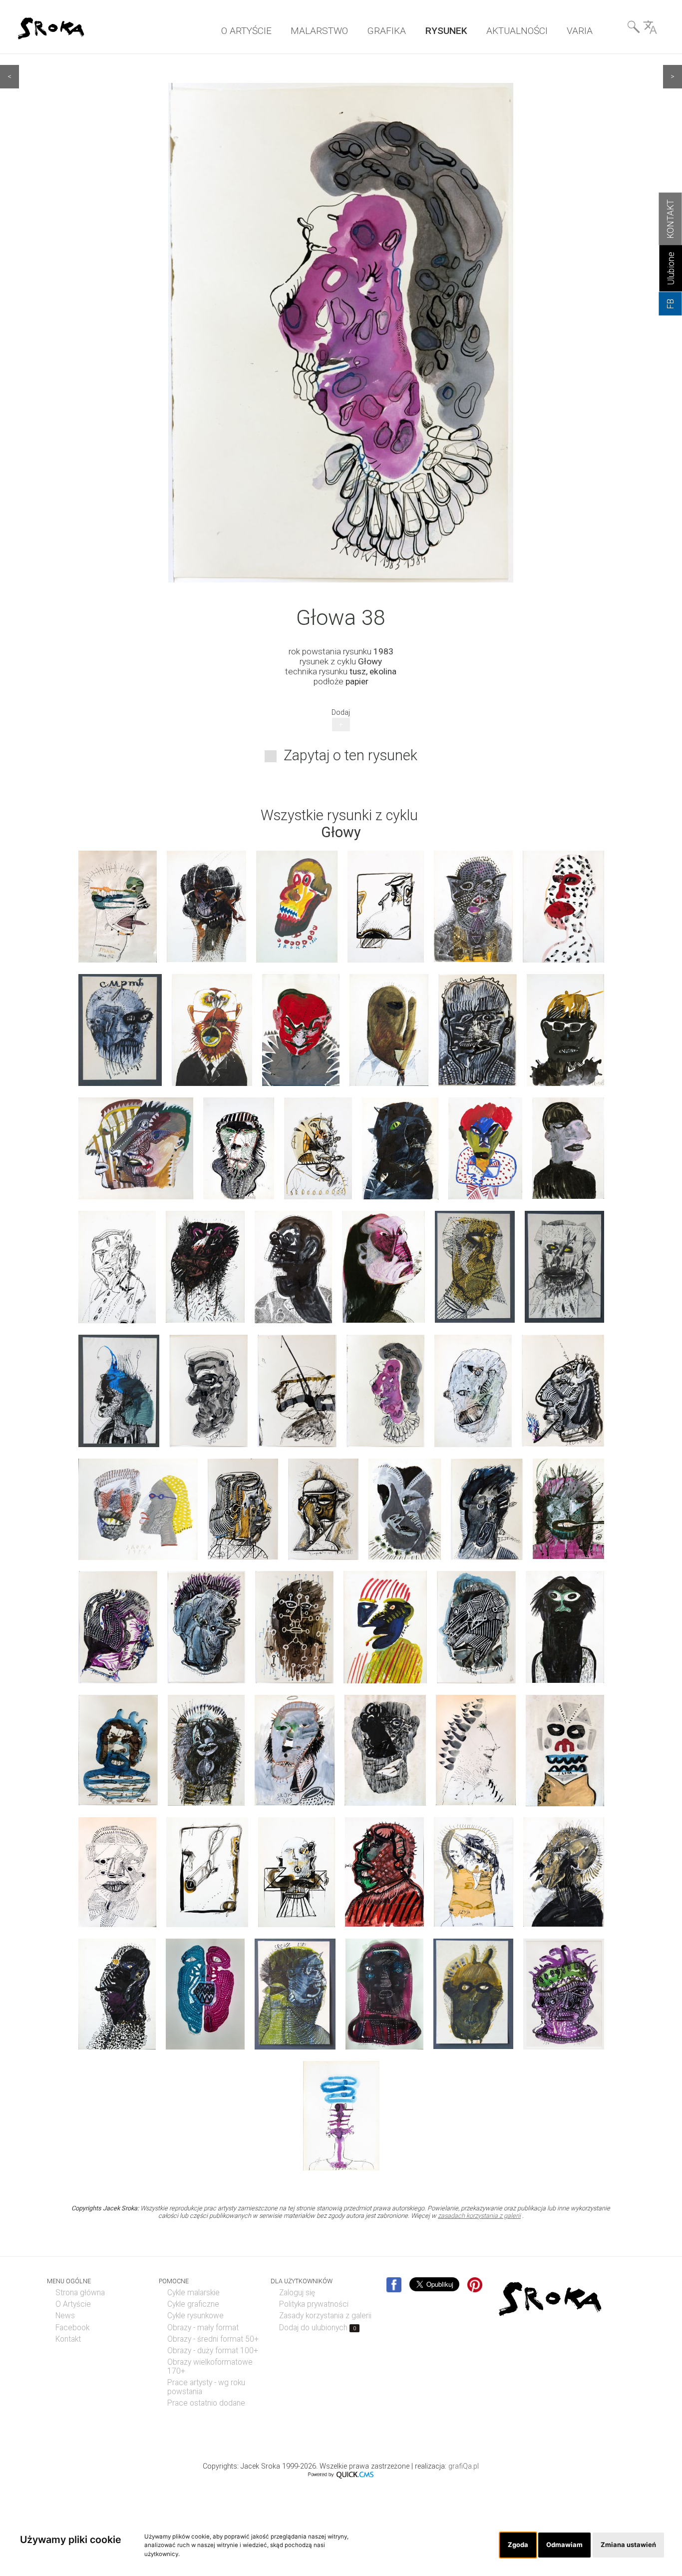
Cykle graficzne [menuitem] (193, 2304)
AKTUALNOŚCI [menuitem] (517, 31)
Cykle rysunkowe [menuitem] (195, 2316)
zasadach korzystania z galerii (479, 2216)
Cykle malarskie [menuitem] (193, 2293)
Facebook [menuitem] (72, 2328)
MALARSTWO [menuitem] (319, 31)
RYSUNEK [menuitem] (446, 31)
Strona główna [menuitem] (80, 2293)
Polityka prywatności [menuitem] (314, 2304)
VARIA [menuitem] (580, 31)
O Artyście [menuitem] (73, 2304)
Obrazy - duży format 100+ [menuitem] (213, 2351)
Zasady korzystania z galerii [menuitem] (325, 2316)
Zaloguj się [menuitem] (297, 2293)
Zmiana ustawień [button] (628, 2545)
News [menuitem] (65, 2316)
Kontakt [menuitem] (68, 2339)
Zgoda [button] (518, 2545)
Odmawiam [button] (564, 2545)
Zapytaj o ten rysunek (350, 755)
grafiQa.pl (464, 2466)
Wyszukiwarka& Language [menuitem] (642, 29)
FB (671, 304)
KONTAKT (671, 219)
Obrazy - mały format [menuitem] (203, 2328)
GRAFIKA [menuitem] (386, 31)
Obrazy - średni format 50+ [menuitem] (213, 2339)
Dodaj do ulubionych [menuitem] (318, 2328)
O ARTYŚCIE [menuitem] (246, 31)
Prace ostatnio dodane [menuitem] (206, 2403)
